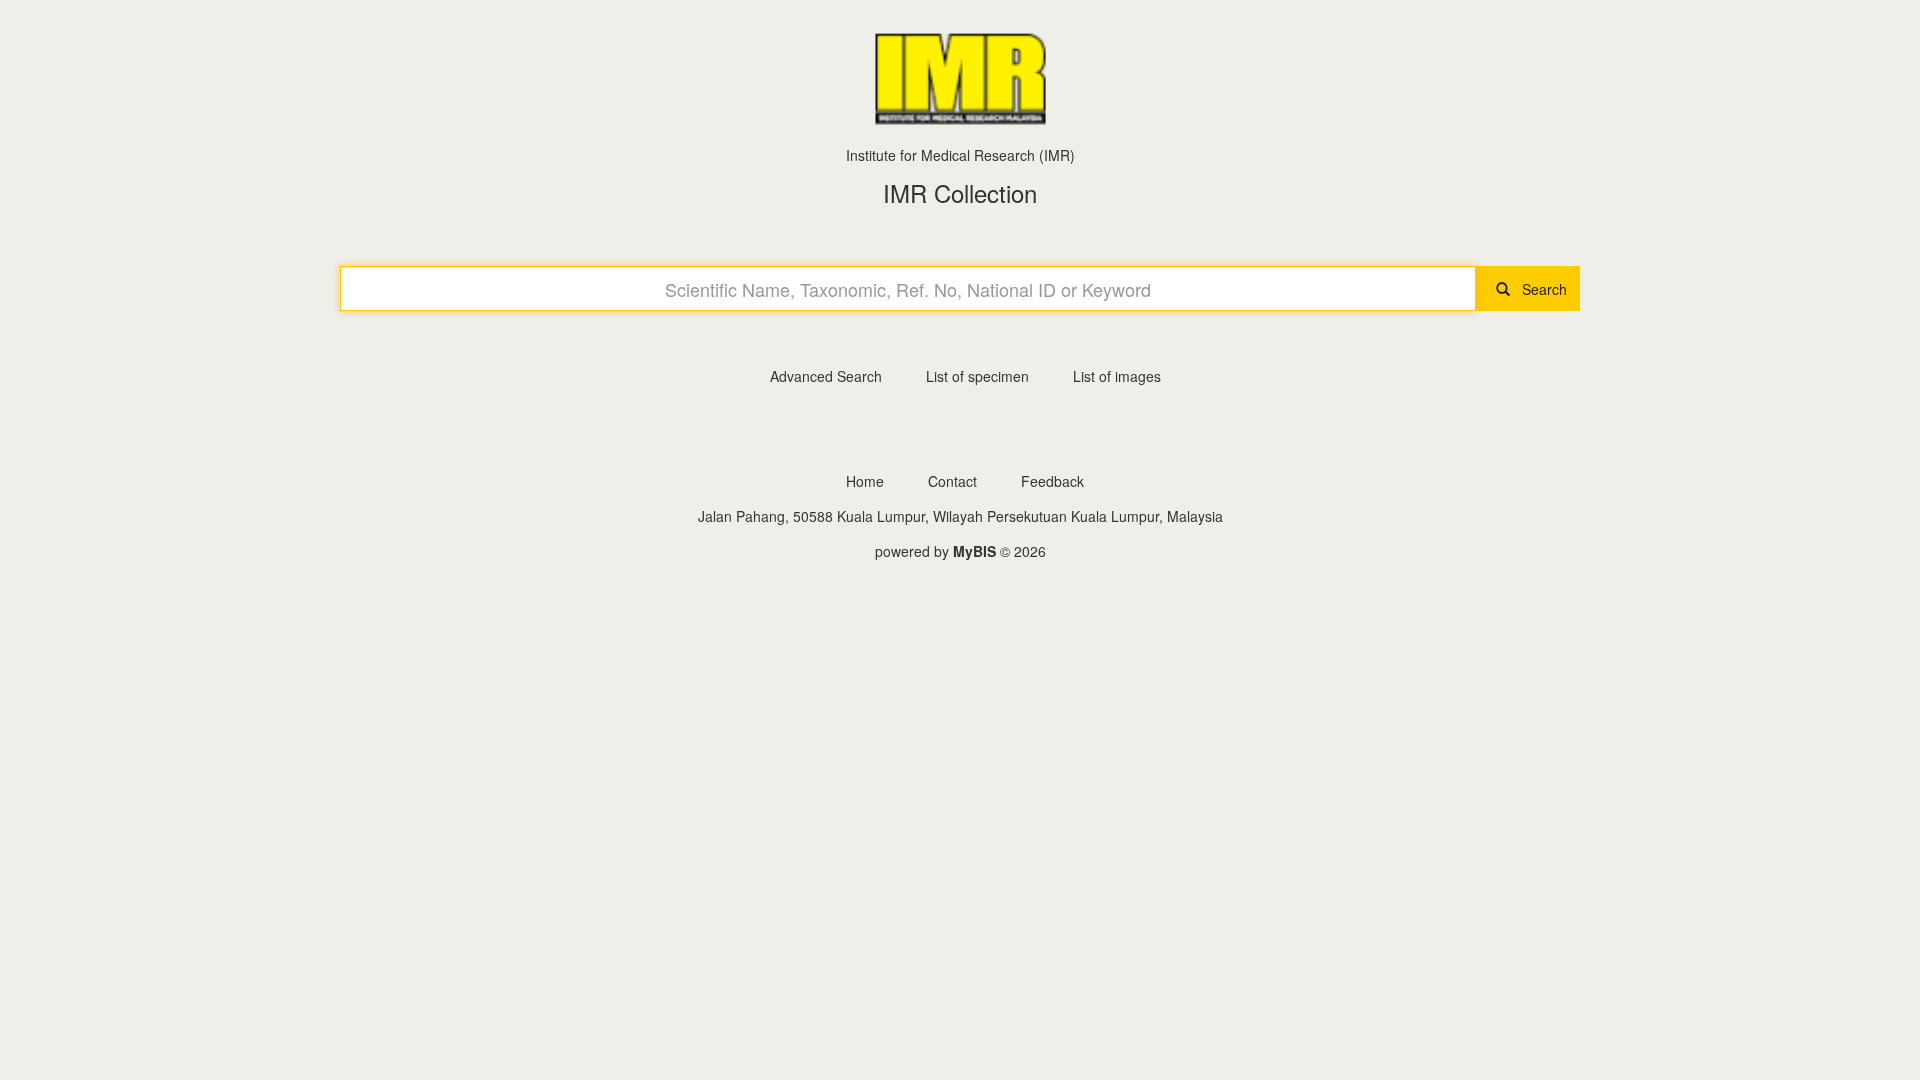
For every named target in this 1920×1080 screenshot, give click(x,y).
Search (1538, 289)
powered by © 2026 (960, 551)
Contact (952, 481)
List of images (1117, 376)
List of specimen (977, 376)
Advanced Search (826, 376)
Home (865, 481)
